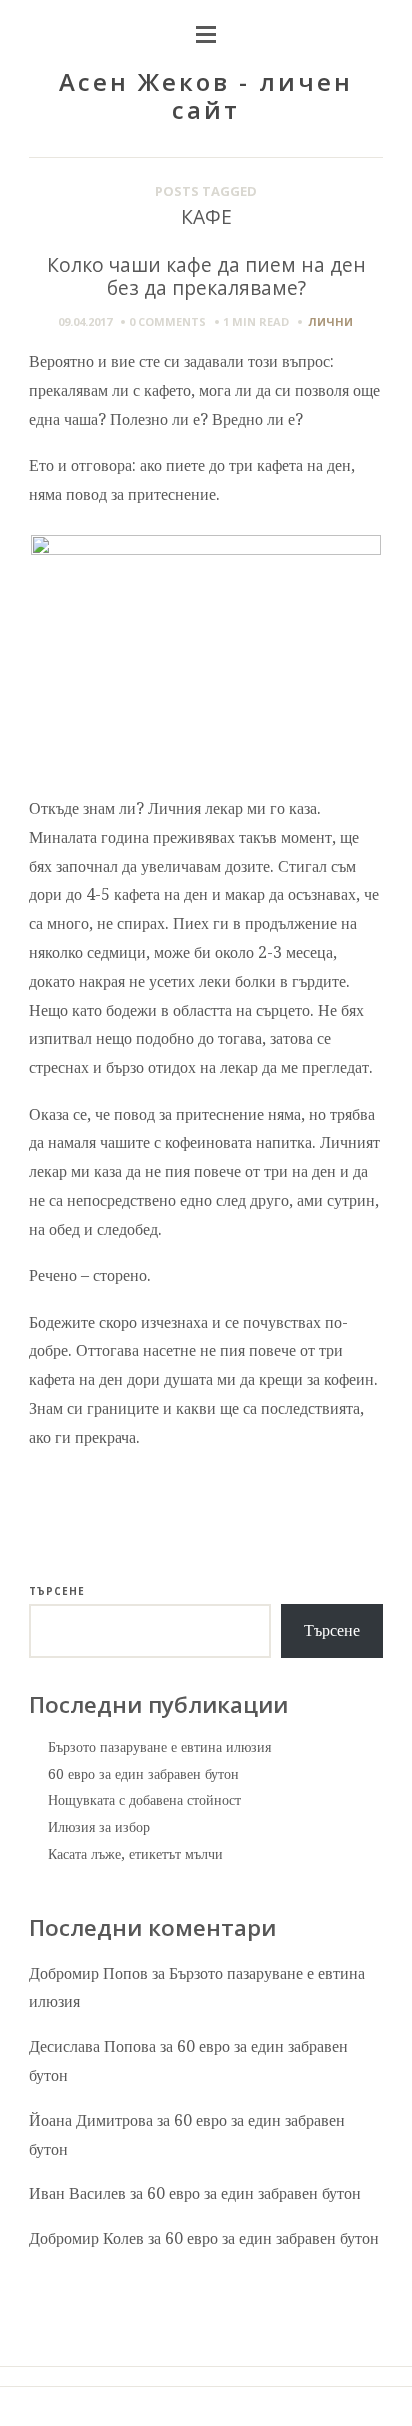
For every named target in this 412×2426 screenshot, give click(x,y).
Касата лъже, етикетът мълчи (135, 1854)
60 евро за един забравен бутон (143, 1774)
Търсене (57, 1591)
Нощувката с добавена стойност (144, 1800)
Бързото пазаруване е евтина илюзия (159, 1747)
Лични (330, 321)
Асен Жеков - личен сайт (206, 96)
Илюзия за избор (99, 1827)
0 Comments (167, 321)
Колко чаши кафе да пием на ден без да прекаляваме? (206, 276)
